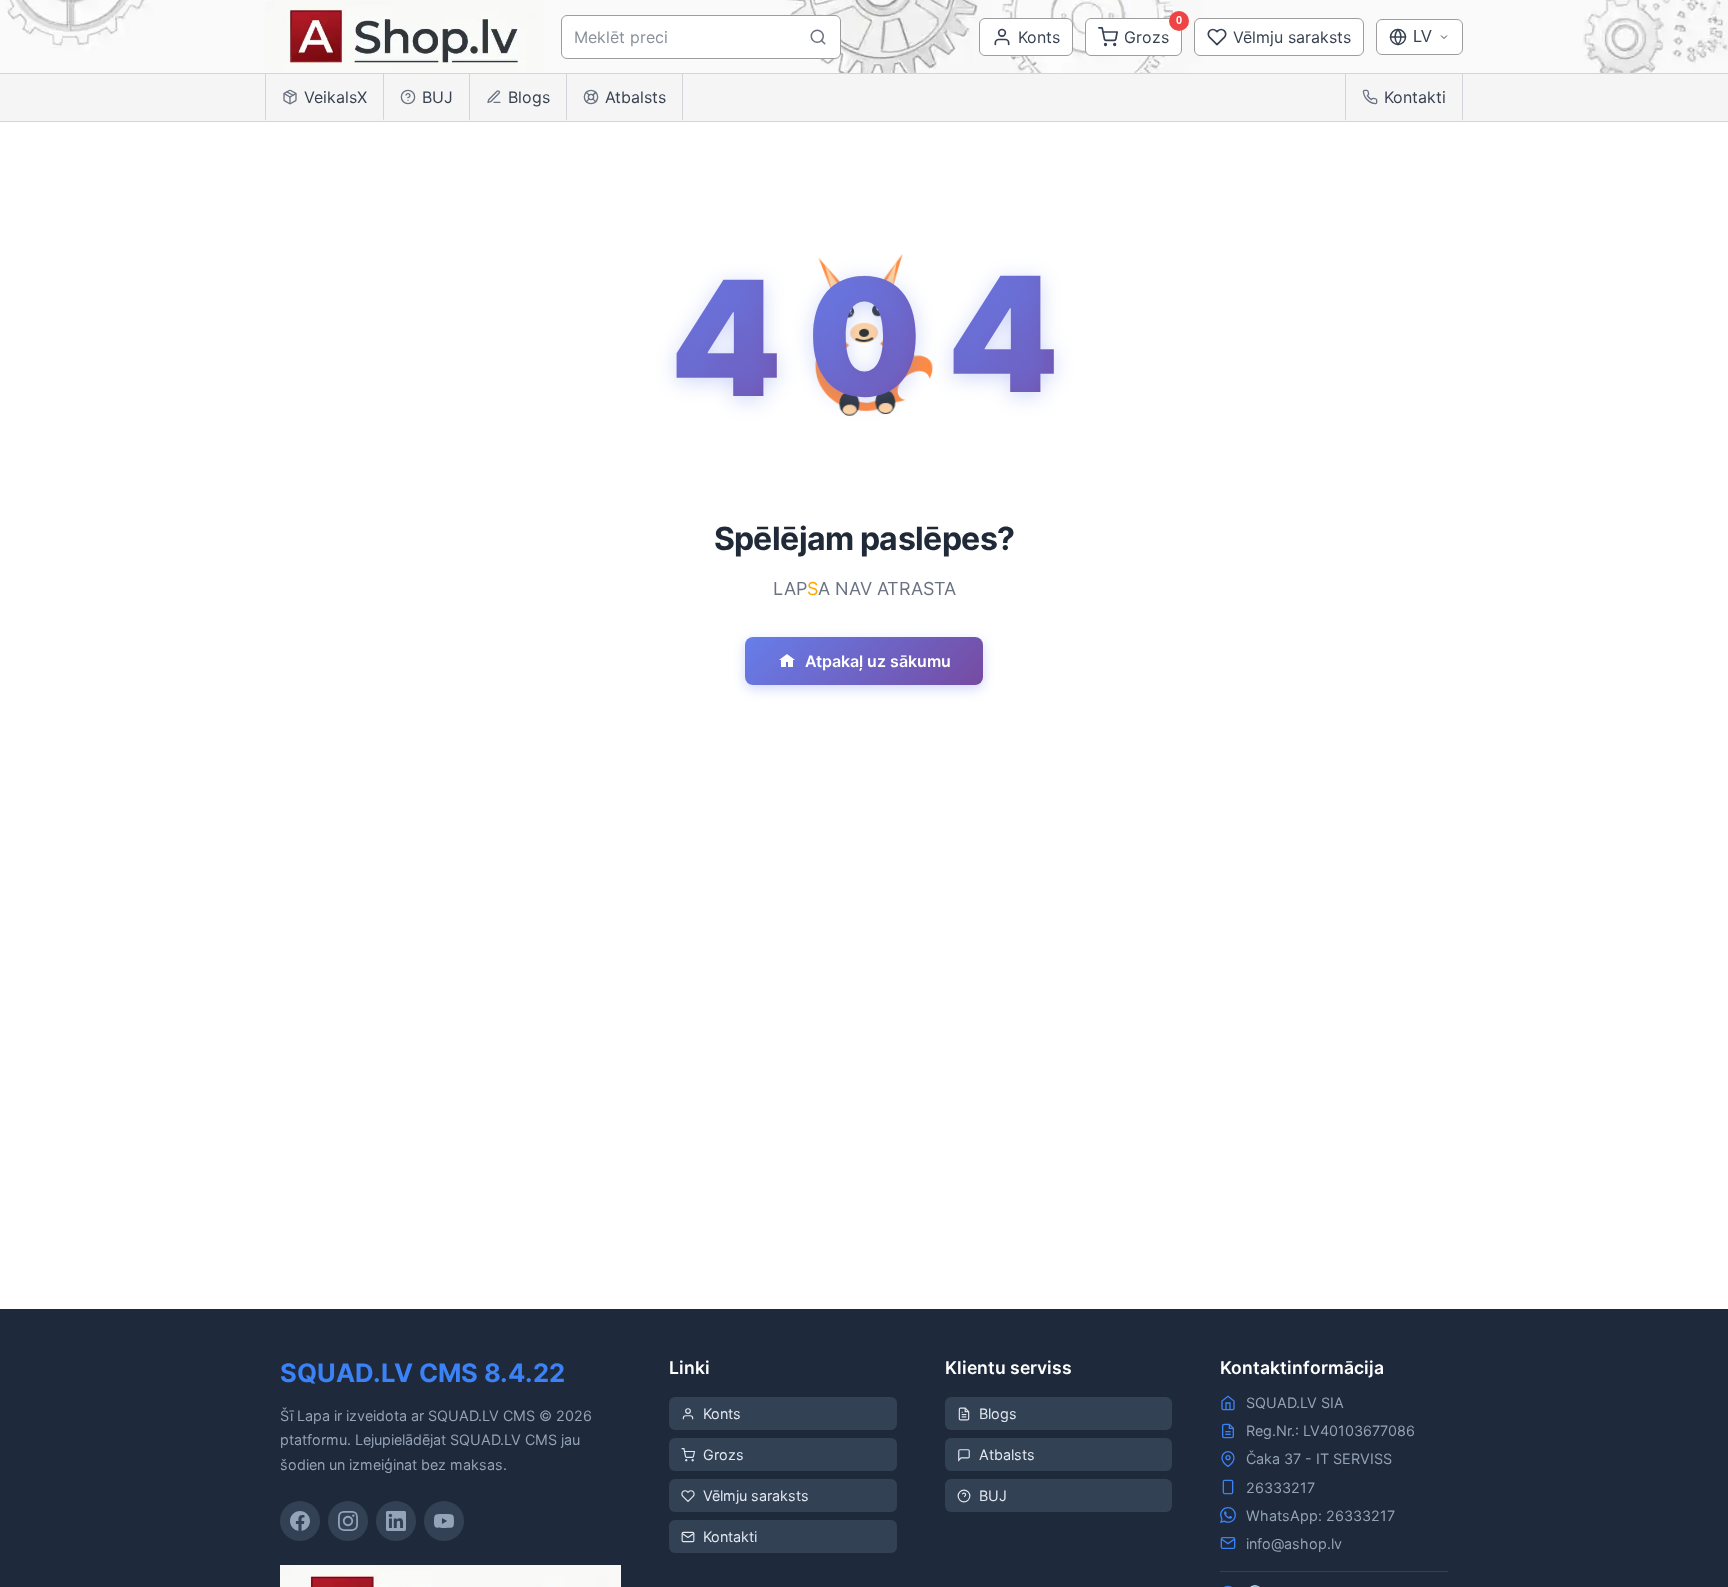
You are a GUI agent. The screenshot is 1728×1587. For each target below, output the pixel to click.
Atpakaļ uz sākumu (878, 661)
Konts (722, 1413)
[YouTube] (444, 1521)
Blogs (529, 97)
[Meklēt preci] (818, 37)
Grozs (723, 1454)
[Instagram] (348, 1521)
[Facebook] (300, 1521)
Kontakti (1415, 97)
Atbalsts (635, 97)
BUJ (437, 97)
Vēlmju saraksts (756, 1495)
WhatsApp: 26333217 (1320, 1515)
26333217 (1280, 1487)
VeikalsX (335, 97)
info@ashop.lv (1294, 1543)
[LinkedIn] (396, 1521)
